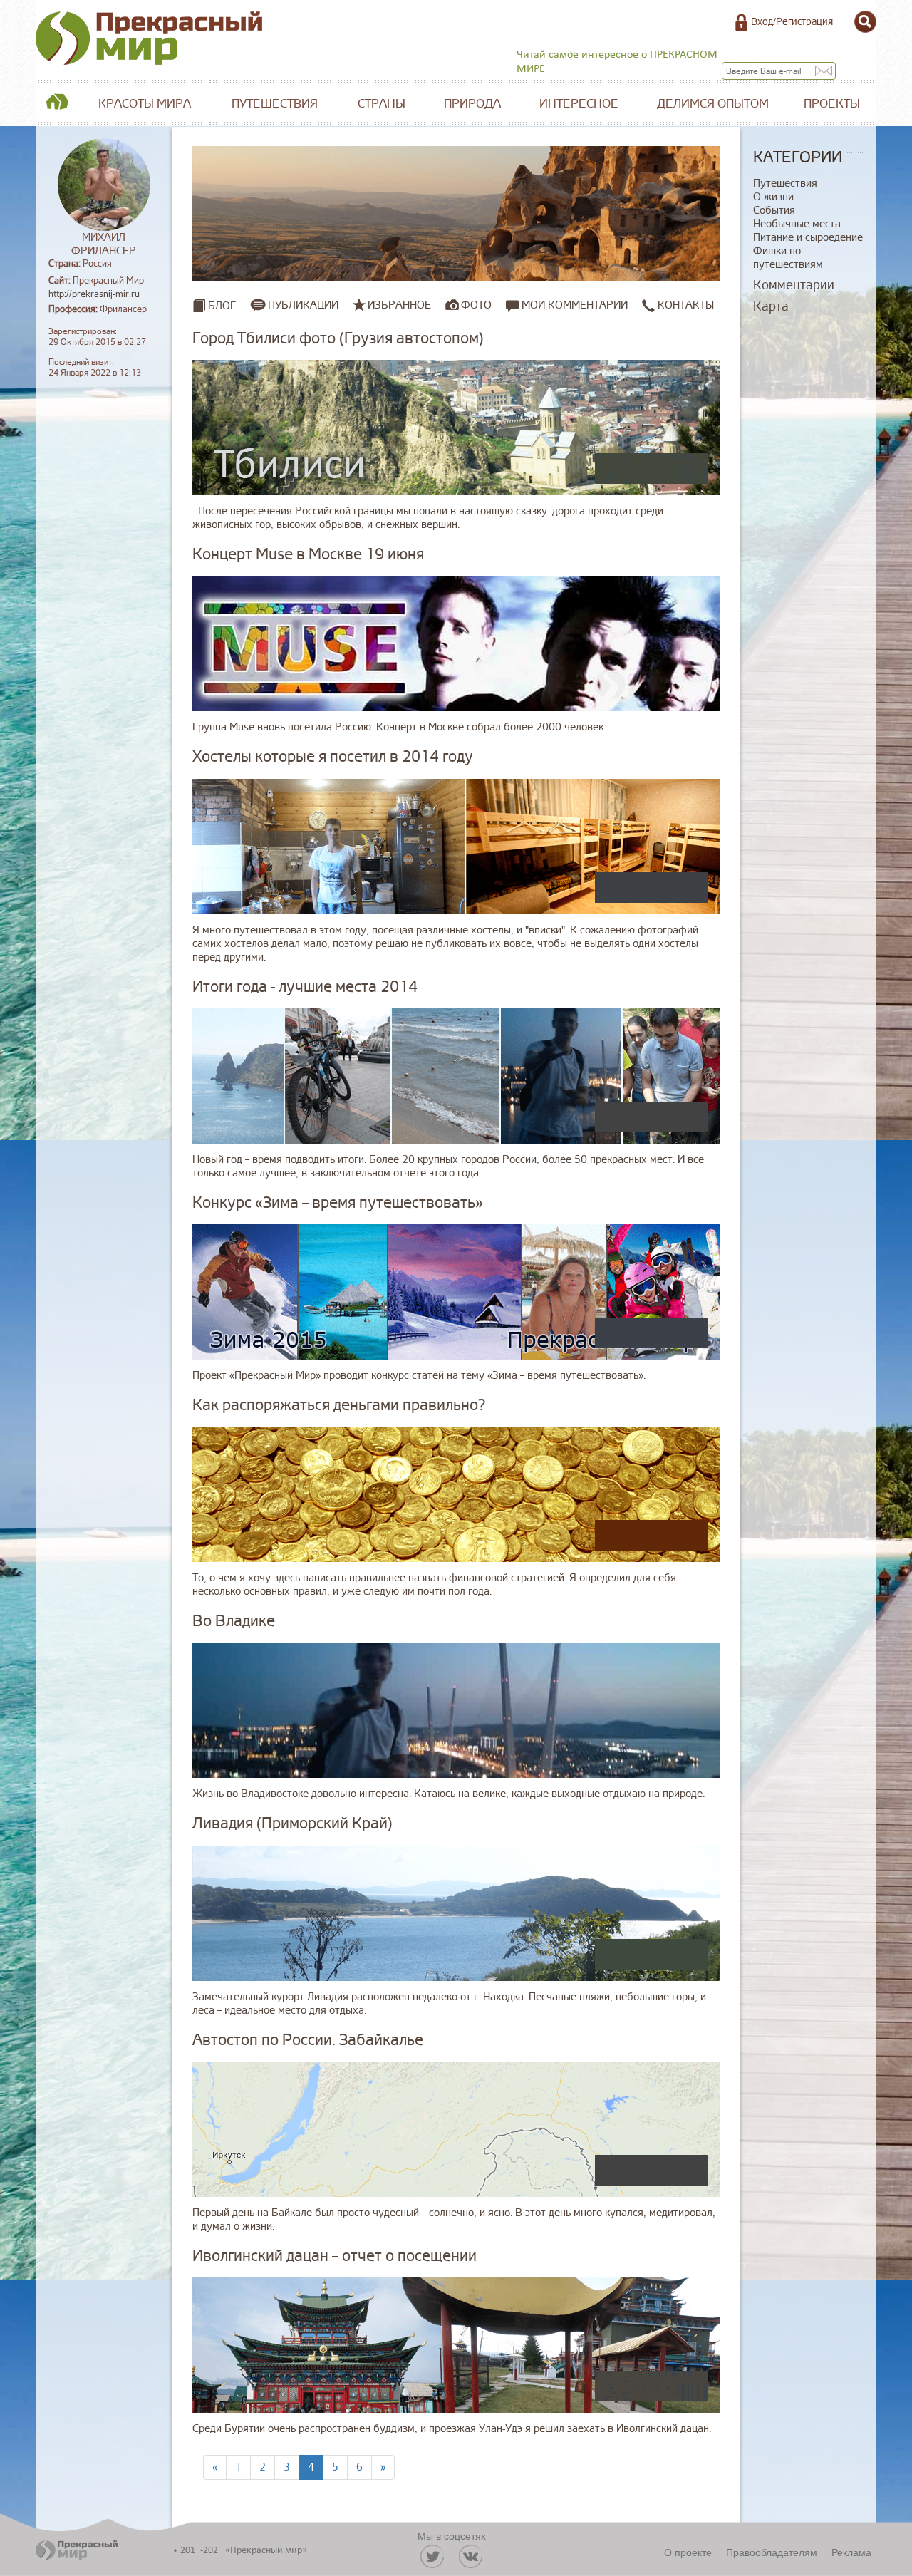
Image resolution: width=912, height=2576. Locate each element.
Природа (472, 104)
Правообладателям (772, 2552)
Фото (476, 305)
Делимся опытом (713, 104)
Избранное (399, 305)
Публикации (303, 305)
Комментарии (794, 285)
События (774, 211)
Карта (771, 306)
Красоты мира (145, 104)
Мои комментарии (573, 305)
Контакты (684, 305)
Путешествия (275, 104)
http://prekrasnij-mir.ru (94, 294)
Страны (382, 104)
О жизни (773, 197)
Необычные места (797, 224)
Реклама (851, 2552)
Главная (57, 104)
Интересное (579, 104)
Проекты (832, 104)
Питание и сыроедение (808, 238)
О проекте (688, 2552)
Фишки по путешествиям (788, 258)
